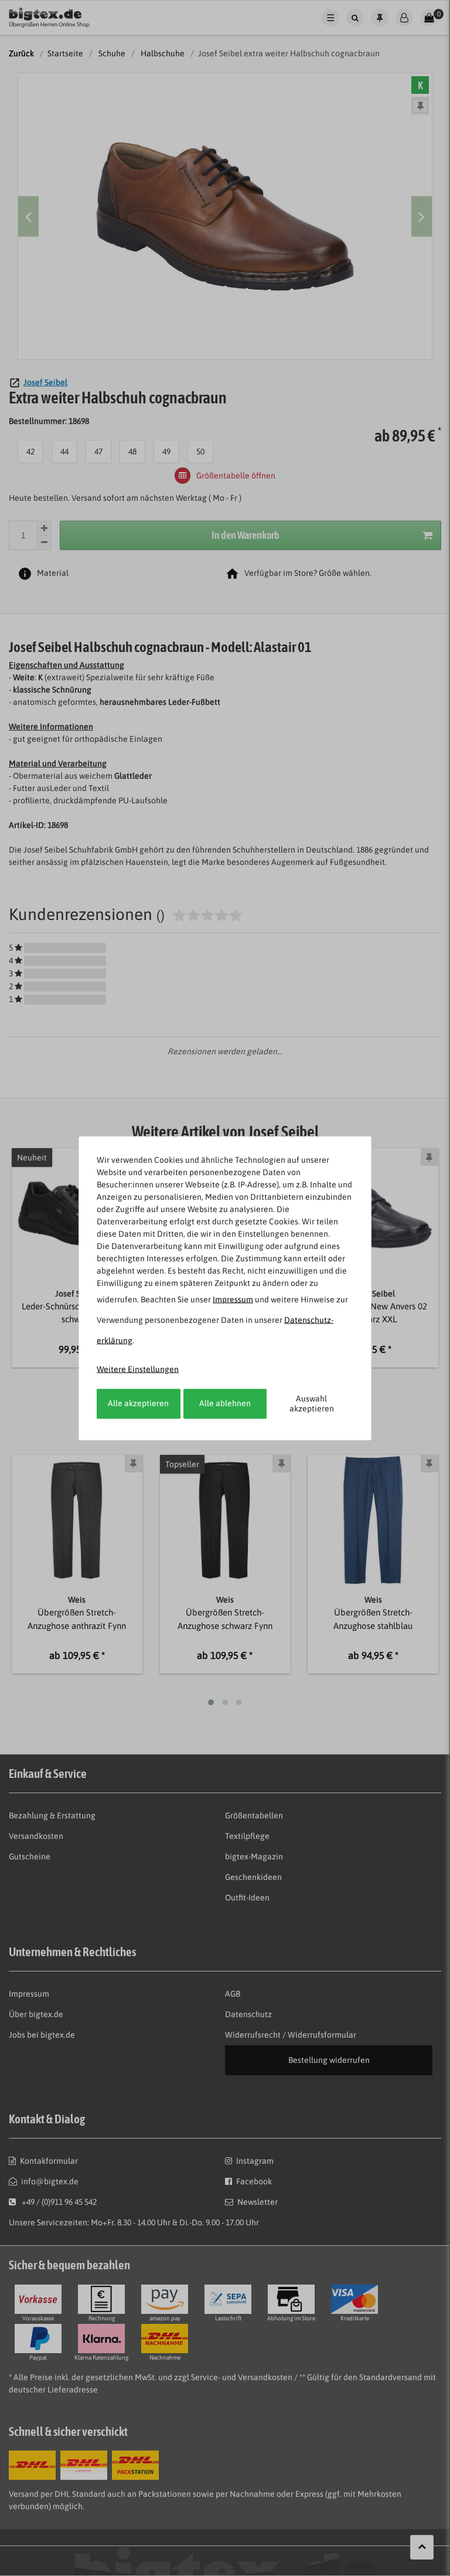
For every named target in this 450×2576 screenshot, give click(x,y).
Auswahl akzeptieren (312, 1403)
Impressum (233, 1299)
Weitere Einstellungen (138, 1369)
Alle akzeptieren (138, 1403)
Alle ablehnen (225, 1403)
